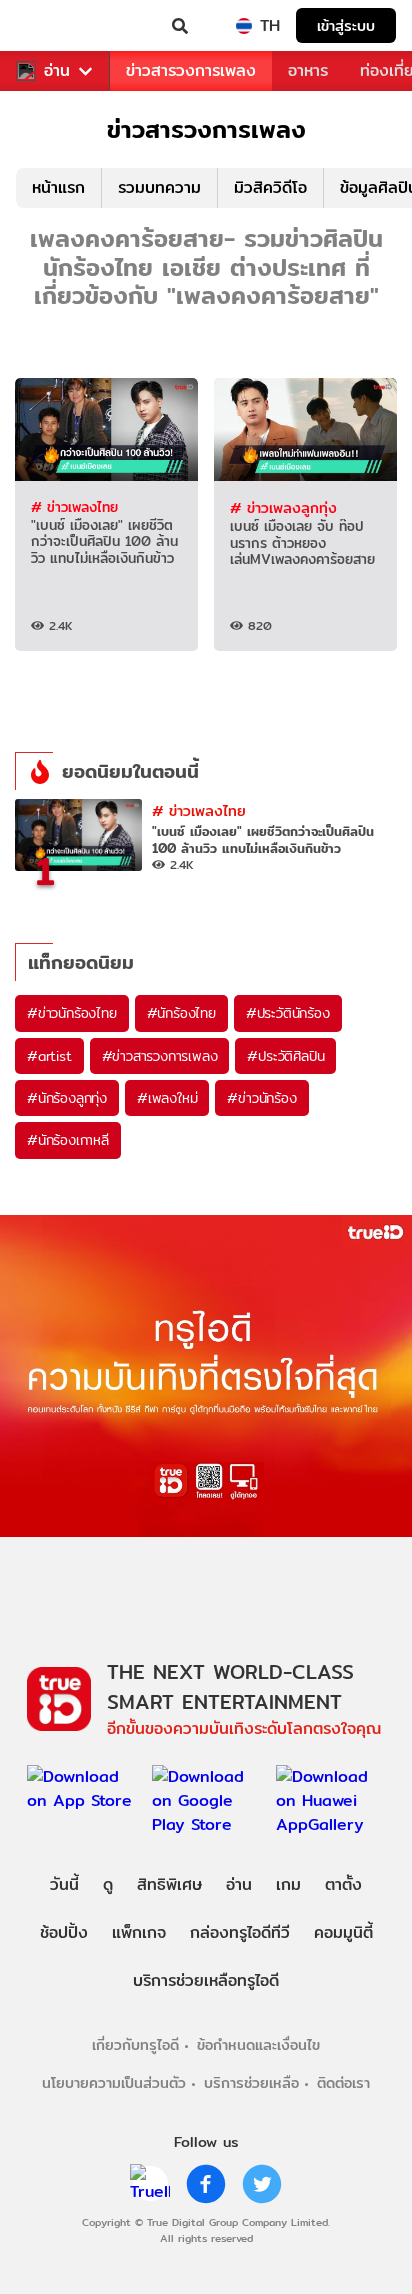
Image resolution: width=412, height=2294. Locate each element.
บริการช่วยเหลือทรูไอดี (206, 1980)
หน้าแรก (58, 187)
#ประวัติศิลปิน (285, 1056)
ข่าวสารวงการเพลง (191, 70)
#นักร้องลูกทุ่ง (67, 1098)
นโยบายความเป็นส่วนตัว (114, 2082)
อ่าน (57, 71)
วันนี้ (64, 1884)
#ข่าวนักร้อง (261, 1098)
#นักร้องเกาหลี (68, 1140)
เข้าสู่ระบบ (346, 25)
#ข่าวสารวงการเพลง (160, 1056)
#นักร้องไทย (181, 1013)
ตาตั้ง (343, 1884)
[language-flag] (244, 26)
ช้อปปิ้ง (64, 1932)
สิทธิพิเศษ (169, 1884)
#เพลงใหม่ (167, 1098)
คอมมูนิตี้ (343, 1932)
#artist (49, 1056)
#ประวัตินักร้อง (288, 1013)
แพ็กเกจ (139, 1932)
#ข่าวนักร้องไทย (72, 1013)
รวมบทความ (159, 187)
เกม (288, 1884)
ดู (108, 1884)
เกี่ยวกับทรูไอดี (135, 2044)
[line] (150, 2184)
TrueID (56, 26)
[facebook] (206, 2184)
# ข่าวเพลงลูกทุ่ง (283, 507)
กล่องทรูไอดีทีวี (240, 1932)
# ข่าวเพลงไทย (74, 507)
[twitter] (262, 2184)
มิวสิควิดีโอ (270, 187)
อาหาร (308, 70)
